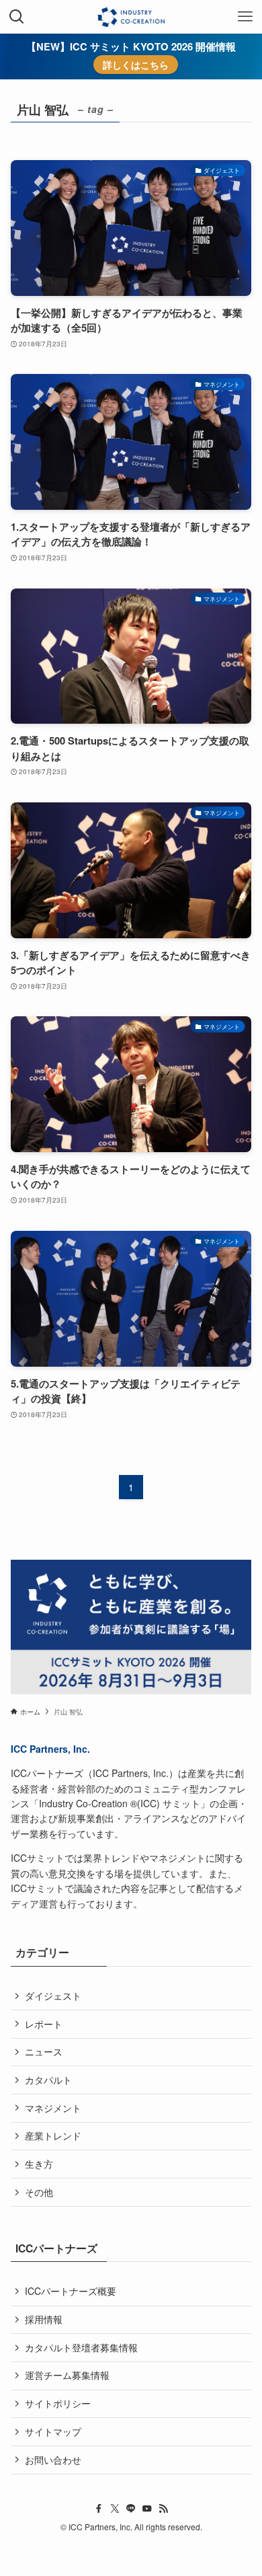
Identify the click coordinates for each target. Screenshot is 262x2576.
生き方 (39, 2164)
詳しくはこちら (136, 65)
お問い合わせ (53, 2460)
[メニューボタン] (245, 17)
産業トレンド (53, 2135)
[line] (131, 2509)
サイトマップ (53, 2431)
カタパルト (48, 2080)
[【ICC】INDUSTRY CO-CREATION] (131, 17)
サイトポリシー (58, 2403)
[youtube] (147, 2509)
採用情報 (44, 2319)
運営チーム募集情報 (67, 2375)
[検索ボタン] (17, 17)
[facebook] (99, 2509)
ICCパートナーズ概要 (71, 2291)
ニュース (44, 2051)
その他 (39, 2192)
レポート (44, 2024)
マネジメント (53, 2108)
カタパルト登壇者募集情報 (81, 2347)
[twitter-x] (115, 2509)
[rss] (163, 2509)
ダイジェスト (53, 1996)
